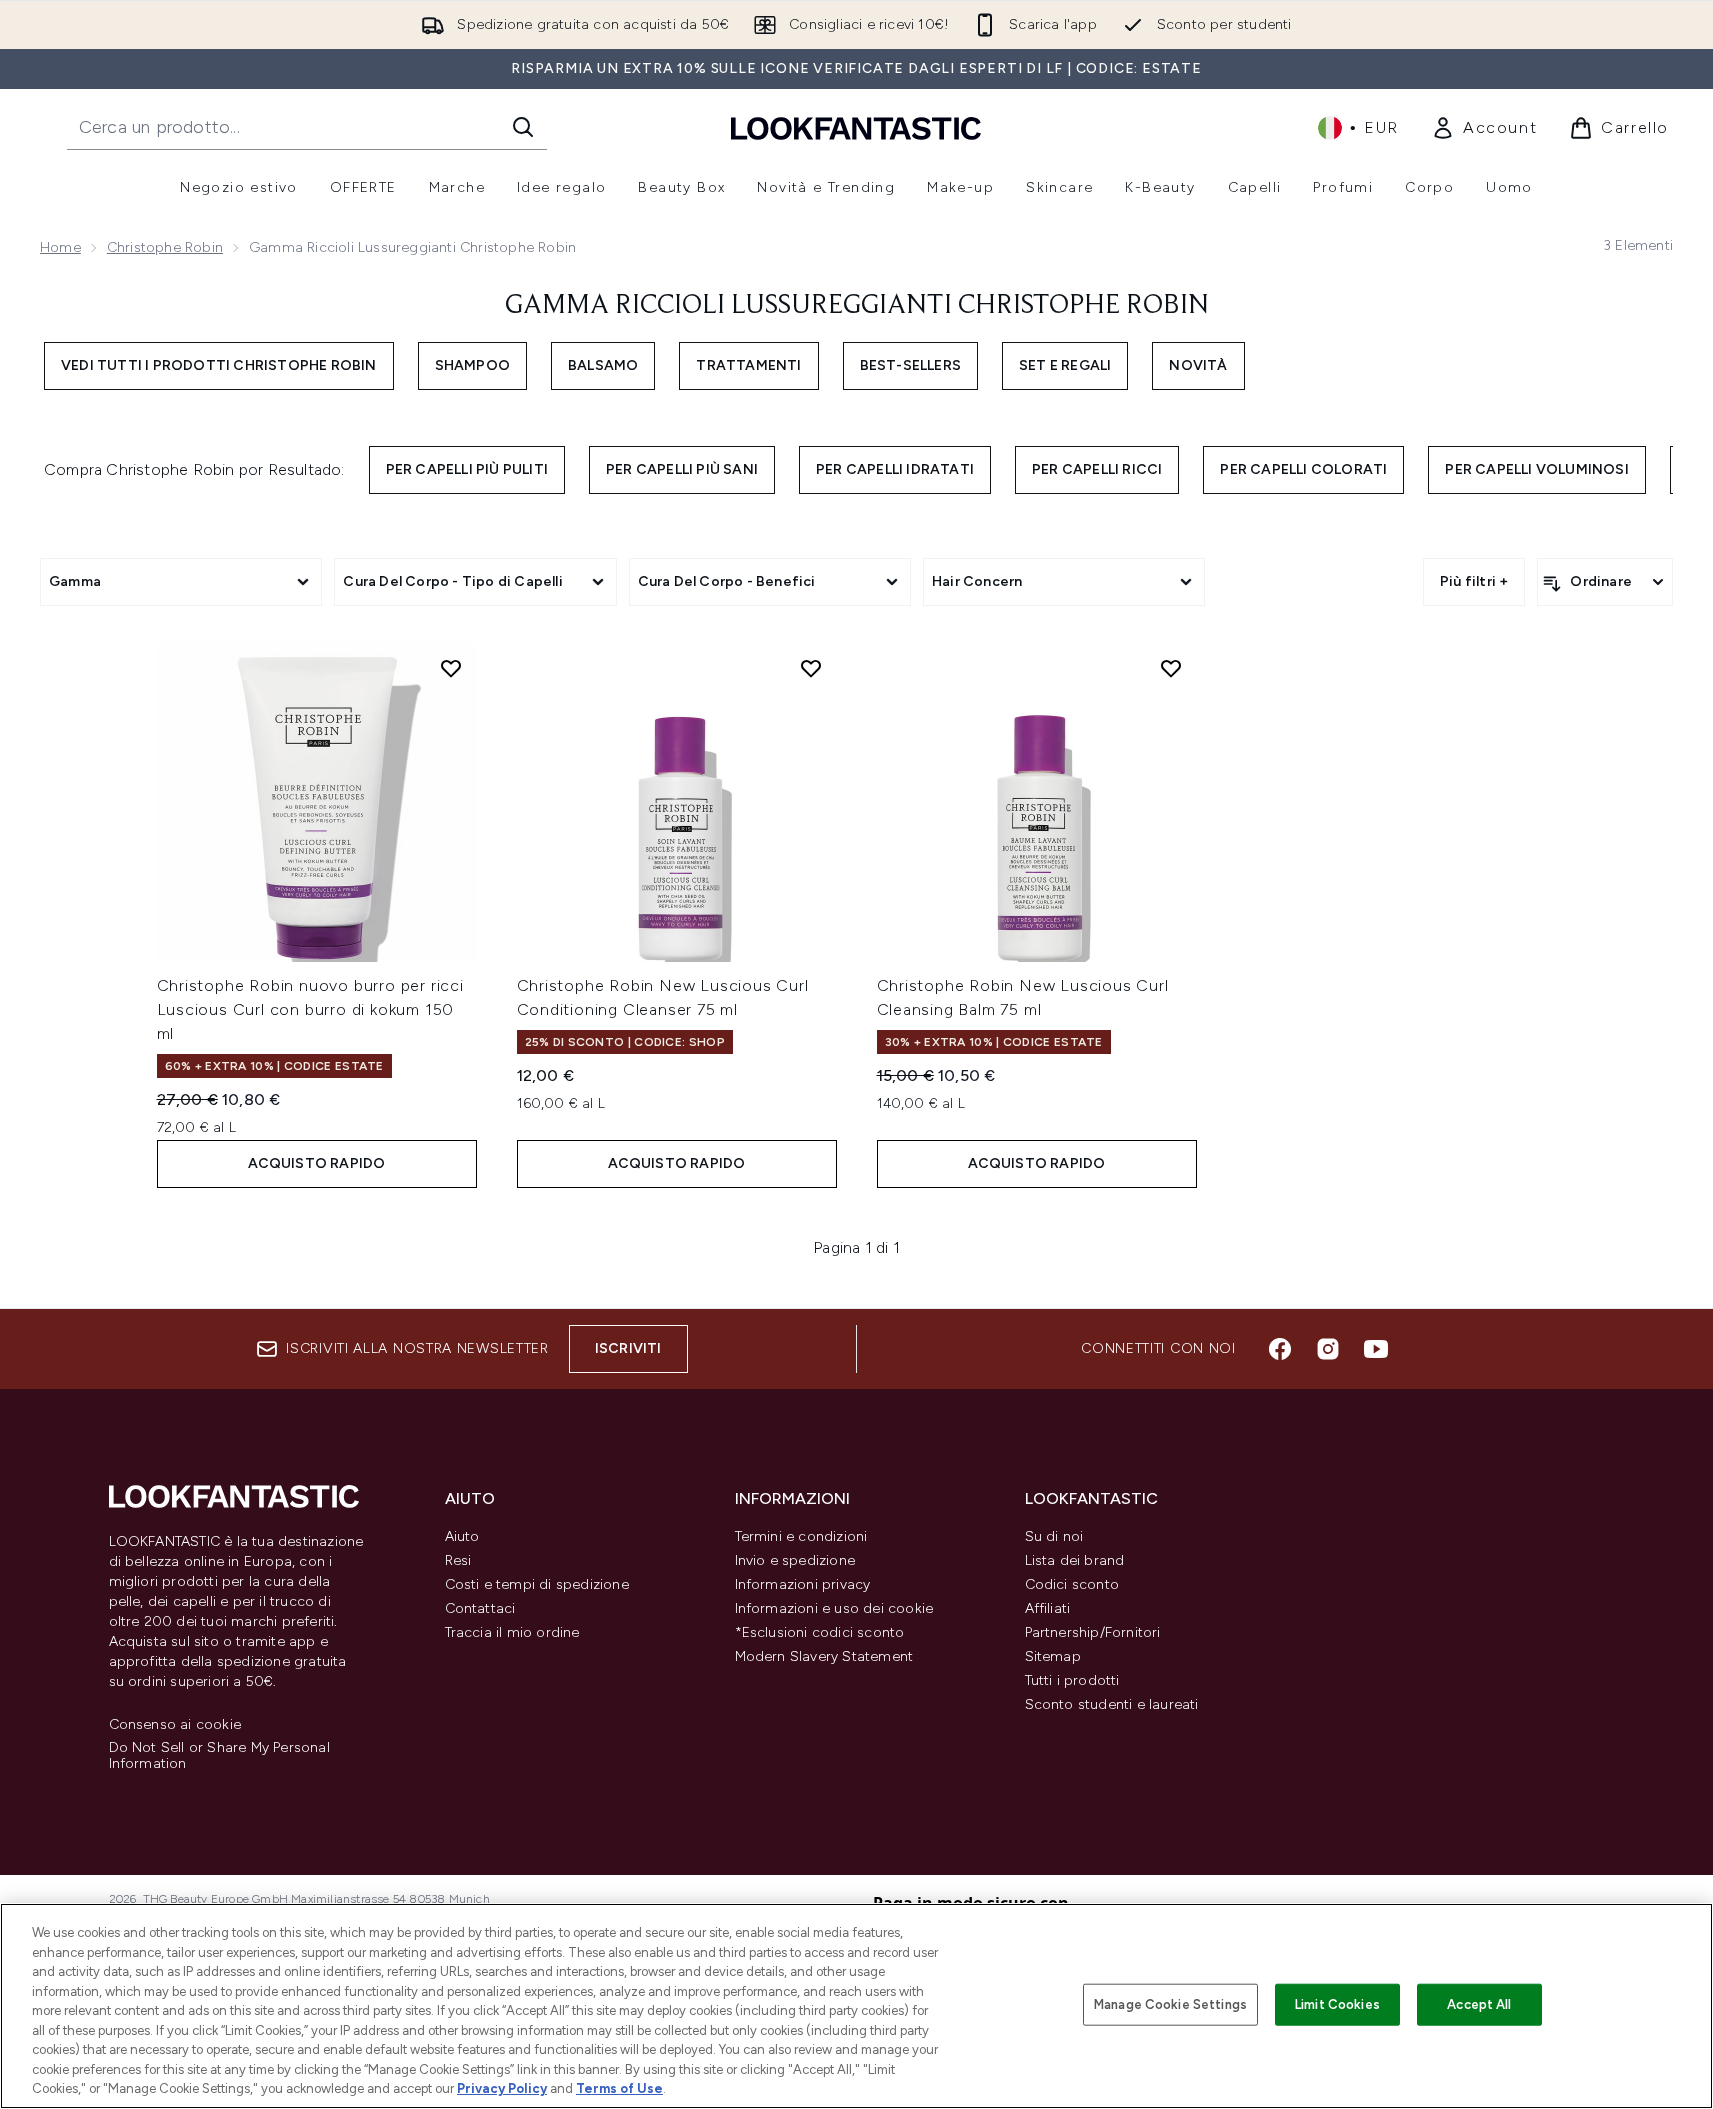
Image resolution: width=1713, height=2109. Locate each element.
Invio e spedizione (795, 1560)
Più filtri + (1474, 581)
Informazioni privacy (803, 1584)
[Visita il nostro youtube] (1376, 1349)
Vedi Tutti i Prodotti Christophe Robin (219, 365)
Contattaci (480, 1608)
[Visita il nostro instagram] (1328, 1349)
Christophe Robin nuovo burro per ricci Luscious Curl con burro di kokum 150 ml (310, 1009)
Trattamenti (748, 365)
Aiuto (462, 1536)
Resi (458, 1560)
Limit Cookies (1337, 2004)
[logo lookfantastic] (856, 127)
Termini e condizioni (801, 1536)
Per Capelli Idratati (895, 469)
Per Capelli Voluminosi (1536, 469)
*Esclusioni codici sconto (820, 1632)
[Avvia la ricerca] (523, 127)
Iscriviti (628, 1348)
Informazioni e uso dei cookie (834, 1608)
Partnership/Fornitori (1093, 1632)
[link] (1484, 128)
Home (60, 247)
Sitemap (1053, 1656)
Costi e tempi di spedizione (537, 1584)
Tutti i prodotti (1072, 1680)
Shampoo (472, 365)
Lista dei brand (1075, 1560)
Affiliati (1048, 1608)
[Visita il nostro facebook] (1280, 1349)
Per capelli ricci (1097, 469)
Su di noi (1054, 1536)
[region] (856, 2006)
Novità (1198, 365)
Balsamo (603, 365)
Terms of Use (619, 2088)
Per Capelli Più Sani (682, 469)
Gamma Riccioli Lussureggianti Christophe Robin (857, 306)
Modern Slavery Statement (824, 1656)
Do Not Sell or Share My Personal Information (219, 1756)
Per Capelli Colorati (1303, 469)
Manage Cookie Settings (1170, 2004)
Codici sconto (1072, 1584)
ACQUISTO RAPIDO (317, 1163)
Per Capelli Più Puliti (467, 469)
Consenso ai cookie (175, 1725)
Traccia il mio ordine (512, 1632)
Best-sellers (910, 365)
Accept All (1479, 2004)
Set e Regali (1065, 365)
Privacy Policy (502, 2088)
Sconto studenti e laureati (1112, 1704)
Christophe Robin (165, 247)
